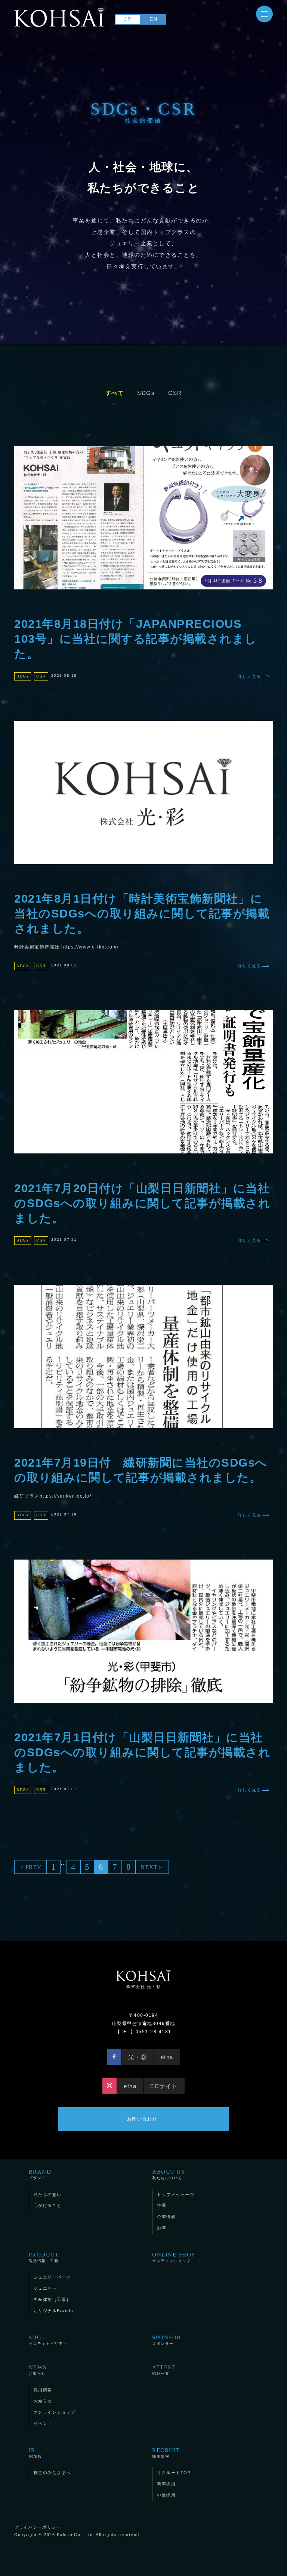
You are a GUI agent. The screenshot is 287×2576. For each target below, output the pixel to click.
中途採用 (166, 2495)
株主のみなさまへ (52, 2473)
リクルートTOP (174, 2473)
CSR (175, 393)
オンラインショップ (174, 2257)
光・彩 (138, 2057)
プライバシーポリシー (38, 2527)
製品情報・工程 (44, 2257)
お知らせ (38, 2370)
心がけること (48, 2205)
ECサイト (164, 2086)
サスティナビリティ (48, 2340)
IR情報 (36, 2453)
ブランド (40, 2174)
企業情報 (166, 2217)
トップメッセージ (176, 2195)
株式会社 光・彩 (143, 1987)
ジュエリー (45, 2288)
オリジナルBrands (54, 2311)
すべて (115, 393)
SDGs (146, 393)
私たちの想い (48, 2195)
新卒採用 (166, 2484)
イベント (43, 2423)
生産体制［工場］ (52, 2299)
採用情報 (43, 2390)
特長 (162, 2205)
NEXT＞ (152, 1867)
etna (167, 2057)
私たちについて (168, 2174)
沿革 (162, 2228)
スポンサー (167, 2340)
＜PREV (30, 1867)
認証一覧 (164, 2370)
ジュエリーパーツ (52, 2277)
